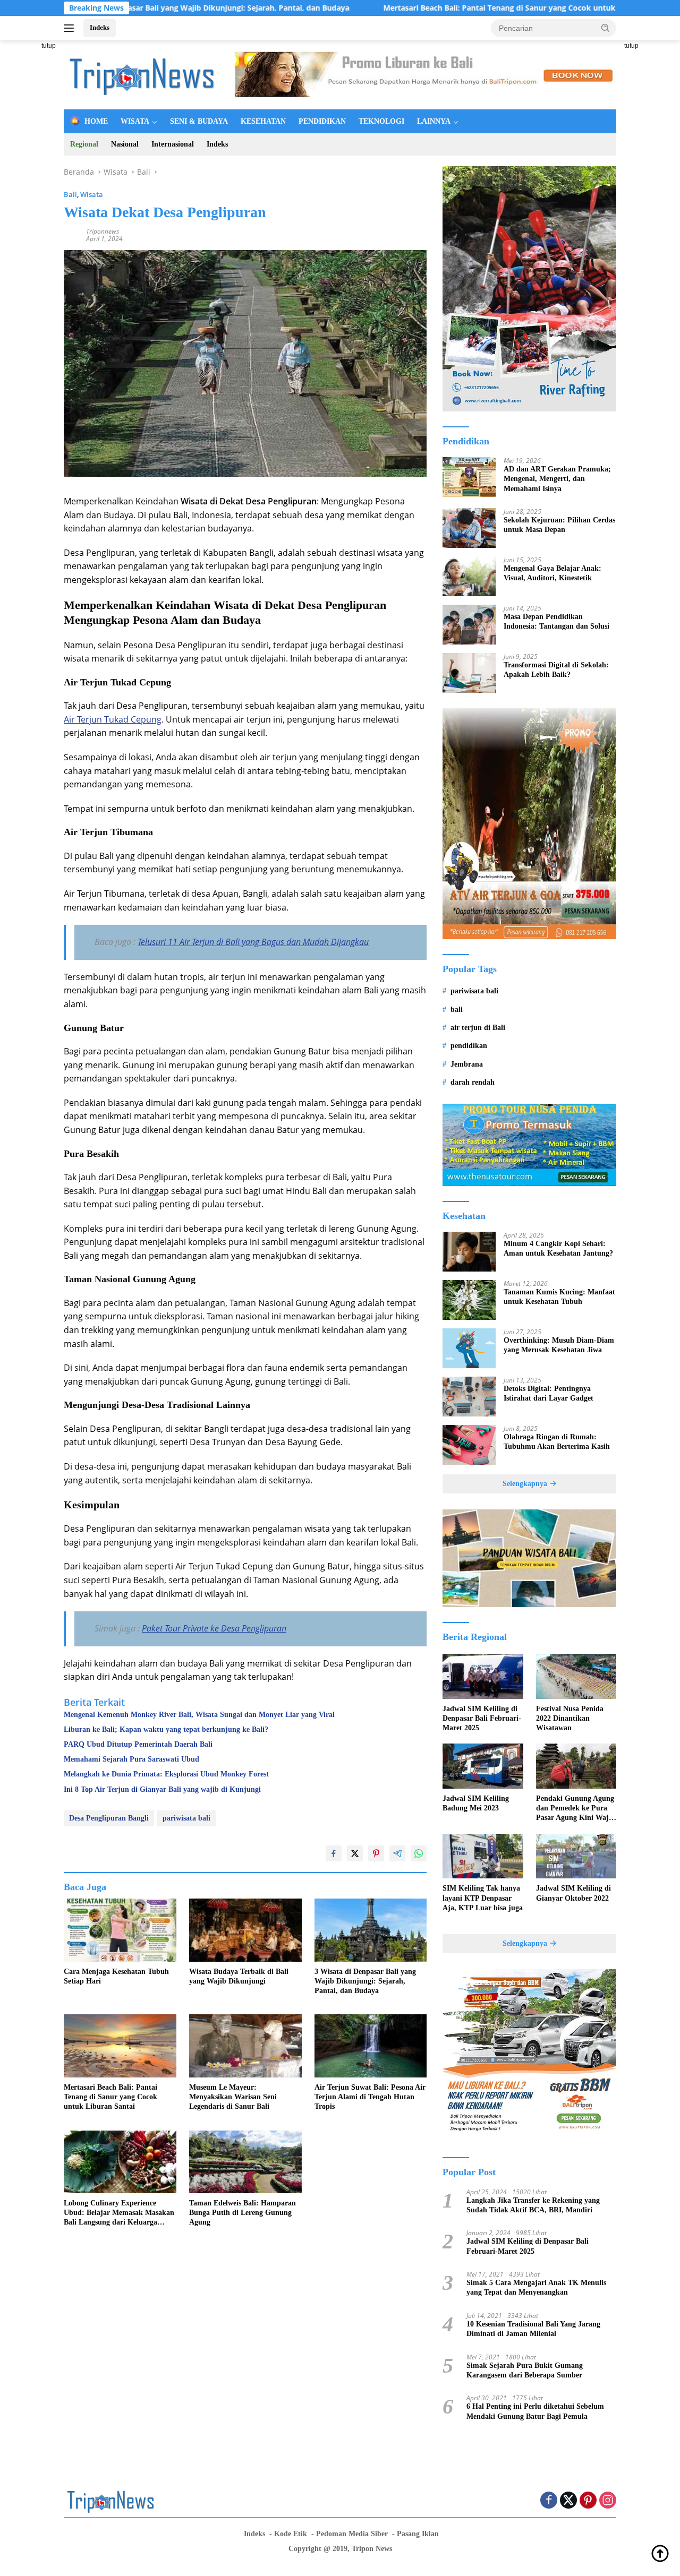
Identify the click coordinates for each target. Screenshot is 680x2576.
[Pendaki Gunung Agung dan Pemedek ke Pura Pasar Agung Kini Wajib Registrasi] (576, 1766)
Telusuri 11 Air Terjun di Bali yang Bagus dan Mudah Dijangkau (253, 942)
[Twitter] (568, 2501)
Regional (84, 144)
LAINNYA (434, 121)
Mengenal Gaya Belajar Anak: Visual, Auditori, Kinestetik (552, 573)
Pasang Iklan (418, 2534)
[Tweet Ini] (355, 1853)
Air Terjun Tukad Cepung (113, 719)
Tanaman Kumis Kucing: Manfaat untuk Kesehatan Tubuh (559, 1297)
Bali (70, 194)
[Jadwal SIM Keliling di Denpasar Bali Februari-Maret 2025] (483, 1676)
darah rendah (473, 1082)
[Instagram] (608, 2501)
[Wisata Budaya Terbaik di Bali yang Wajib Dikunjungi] (245, 1930)
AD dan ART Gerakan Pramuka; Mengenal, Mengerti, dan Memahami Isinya (557, 479)
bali (457, 1010)
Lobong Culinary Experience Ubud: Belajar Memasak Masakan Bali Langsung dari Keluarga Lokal (119, 2213)
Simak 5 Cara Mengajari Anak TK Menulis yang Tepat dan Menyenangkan (536, 2287)
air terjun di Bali (478, 1028)
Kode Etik (291, 2534)
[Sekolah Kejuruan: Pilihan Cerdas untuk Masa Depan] (469, 528)
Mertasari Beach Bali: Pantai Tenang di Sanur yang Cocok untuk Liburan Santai (436, 8)
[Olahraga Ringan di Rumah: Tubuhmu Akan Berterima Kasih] (469, 1445)
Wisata (92, 194)
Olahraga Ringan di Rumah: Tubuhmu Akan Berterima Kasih (557, 1442)
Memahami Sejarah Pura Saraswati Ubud (131, 1759)
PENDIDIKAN (322, 121)
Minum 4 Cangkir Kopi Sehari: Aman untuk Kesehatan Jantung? (558, 1248)
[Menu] (71, 28)
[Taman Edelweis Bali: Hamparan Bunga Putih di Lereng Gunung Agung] (245, 2162)
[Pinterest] (588, 2501)
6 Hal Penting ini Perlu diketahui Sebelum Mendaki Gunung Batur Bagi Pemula (535, 2411)
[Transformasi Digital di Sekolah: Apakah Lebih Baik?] (469, 673)
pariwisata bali (186, 1818)
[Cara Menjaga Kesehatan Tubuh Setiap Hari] (120, 1930)
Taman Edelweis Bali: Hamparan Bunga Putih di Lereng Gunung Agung (243, 2213)
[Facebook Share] (334, 1853)
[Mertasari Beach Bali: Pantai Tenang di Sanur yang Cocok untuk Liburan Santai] (120, 2046)
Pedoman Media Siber (352, 2534)
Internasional (173, 144)
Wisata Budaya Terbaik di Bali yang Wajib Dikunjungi (239, 1976)
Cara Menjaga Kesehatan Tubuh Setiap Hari (116, 1976)
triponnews (103, 231)
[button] (606, 28)
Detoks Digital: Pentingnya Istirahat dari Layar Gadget (549, 1393)
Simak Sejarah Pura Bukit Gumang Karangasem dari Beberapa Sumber (525, 2370)
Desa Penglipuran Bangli (109, 1818)
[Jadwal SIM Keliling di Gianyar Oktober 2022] (576, 1856)
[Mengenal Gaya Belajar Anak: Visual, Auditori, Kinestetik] (469, 576)
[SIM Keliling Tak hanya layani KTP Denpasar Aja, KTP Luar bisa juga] (483, 1856)
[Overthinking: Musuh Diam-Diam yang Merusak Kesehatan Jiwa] (469, 1348)
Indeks (100, 27)
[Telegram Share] (397, 1853)
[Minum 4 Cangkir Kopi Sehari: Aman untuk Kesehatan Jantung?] (469, 1252)
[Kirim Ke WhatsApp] (419, 1853)
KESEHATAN (263, 121)
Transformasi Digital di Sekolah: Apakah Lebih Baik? (556, 670)
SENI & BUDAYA (199, 121)
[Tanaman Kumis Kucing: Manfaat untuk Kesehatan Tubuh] (469, 1300)
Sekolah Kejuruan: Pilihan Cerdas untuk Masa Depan (559, 525)
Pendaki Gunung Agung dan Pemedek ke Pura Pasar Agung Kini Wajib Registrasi (576, 1809)
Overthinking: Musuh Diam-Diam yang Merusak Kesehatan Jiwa (559, 1345)
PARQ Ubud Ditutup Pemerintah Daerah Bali (138, 1744)
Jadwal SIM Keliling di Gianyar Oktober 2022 (573, 1893)
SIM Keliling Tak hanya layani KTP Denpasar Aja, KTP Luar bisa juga (483, 1898)
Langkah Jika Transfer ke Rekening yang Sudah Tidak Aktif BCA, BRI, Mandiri (533, 2205)
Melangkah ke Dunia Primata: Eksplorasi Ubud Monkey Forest (166, 1774)
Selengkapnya (526, 1484)
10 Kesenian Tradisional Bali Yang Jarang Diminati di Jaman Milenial (533, 2329)
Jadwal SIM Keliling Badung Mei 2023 (476, 1803)
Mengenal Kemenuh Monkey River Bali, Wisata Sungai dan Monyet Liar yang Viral (199, 1715)
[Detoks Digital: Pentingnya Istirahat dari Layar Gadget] (469, 1397)
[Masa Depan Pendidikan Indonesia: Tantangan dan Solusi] (469, 625)
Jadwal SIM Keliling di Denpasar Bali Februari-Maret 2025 (482, 1718)
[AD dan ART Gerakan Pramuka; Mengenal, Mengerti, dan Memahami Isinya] (469, 477)
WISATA (135, 121)
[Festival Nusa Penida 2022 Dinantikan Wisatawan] (576, 1676)
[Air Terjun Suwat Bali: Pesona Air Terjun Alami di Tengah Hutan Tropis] (371, 2046)
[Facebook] (549, 2501)
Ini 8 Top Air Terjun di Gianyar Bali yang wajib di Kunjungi (162, 1789)
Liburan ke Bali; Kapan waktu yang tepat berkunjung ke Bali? (166, 1729)
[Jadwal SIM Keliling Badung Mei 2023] (483, 1766)
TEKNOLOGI (381, 121)
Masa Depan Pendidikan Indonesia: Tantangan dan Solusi (556, 621)
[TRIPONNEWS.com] (143, 74)
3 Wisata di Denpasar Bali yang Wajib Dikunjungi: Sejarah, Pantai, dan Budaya (365, 1981)
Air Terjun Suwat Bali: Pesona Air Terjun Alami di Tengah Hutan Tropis (370, 2097)
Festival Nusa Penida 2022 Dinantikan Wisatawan (570, 1718)
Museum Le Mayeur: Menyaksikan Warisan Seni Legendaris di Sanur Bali (233, 2097)
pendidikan (469, 1046)
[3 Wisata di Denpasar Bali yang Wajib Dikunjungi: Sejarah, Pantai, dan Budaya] (371, 1930)
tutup (49, 46)
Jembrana (467, 1064)
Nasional (125, 144)
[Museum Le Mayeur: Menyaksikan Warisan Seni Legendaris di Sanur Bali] (245, 2046)
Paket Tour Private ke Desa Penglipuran (214, 1628)
